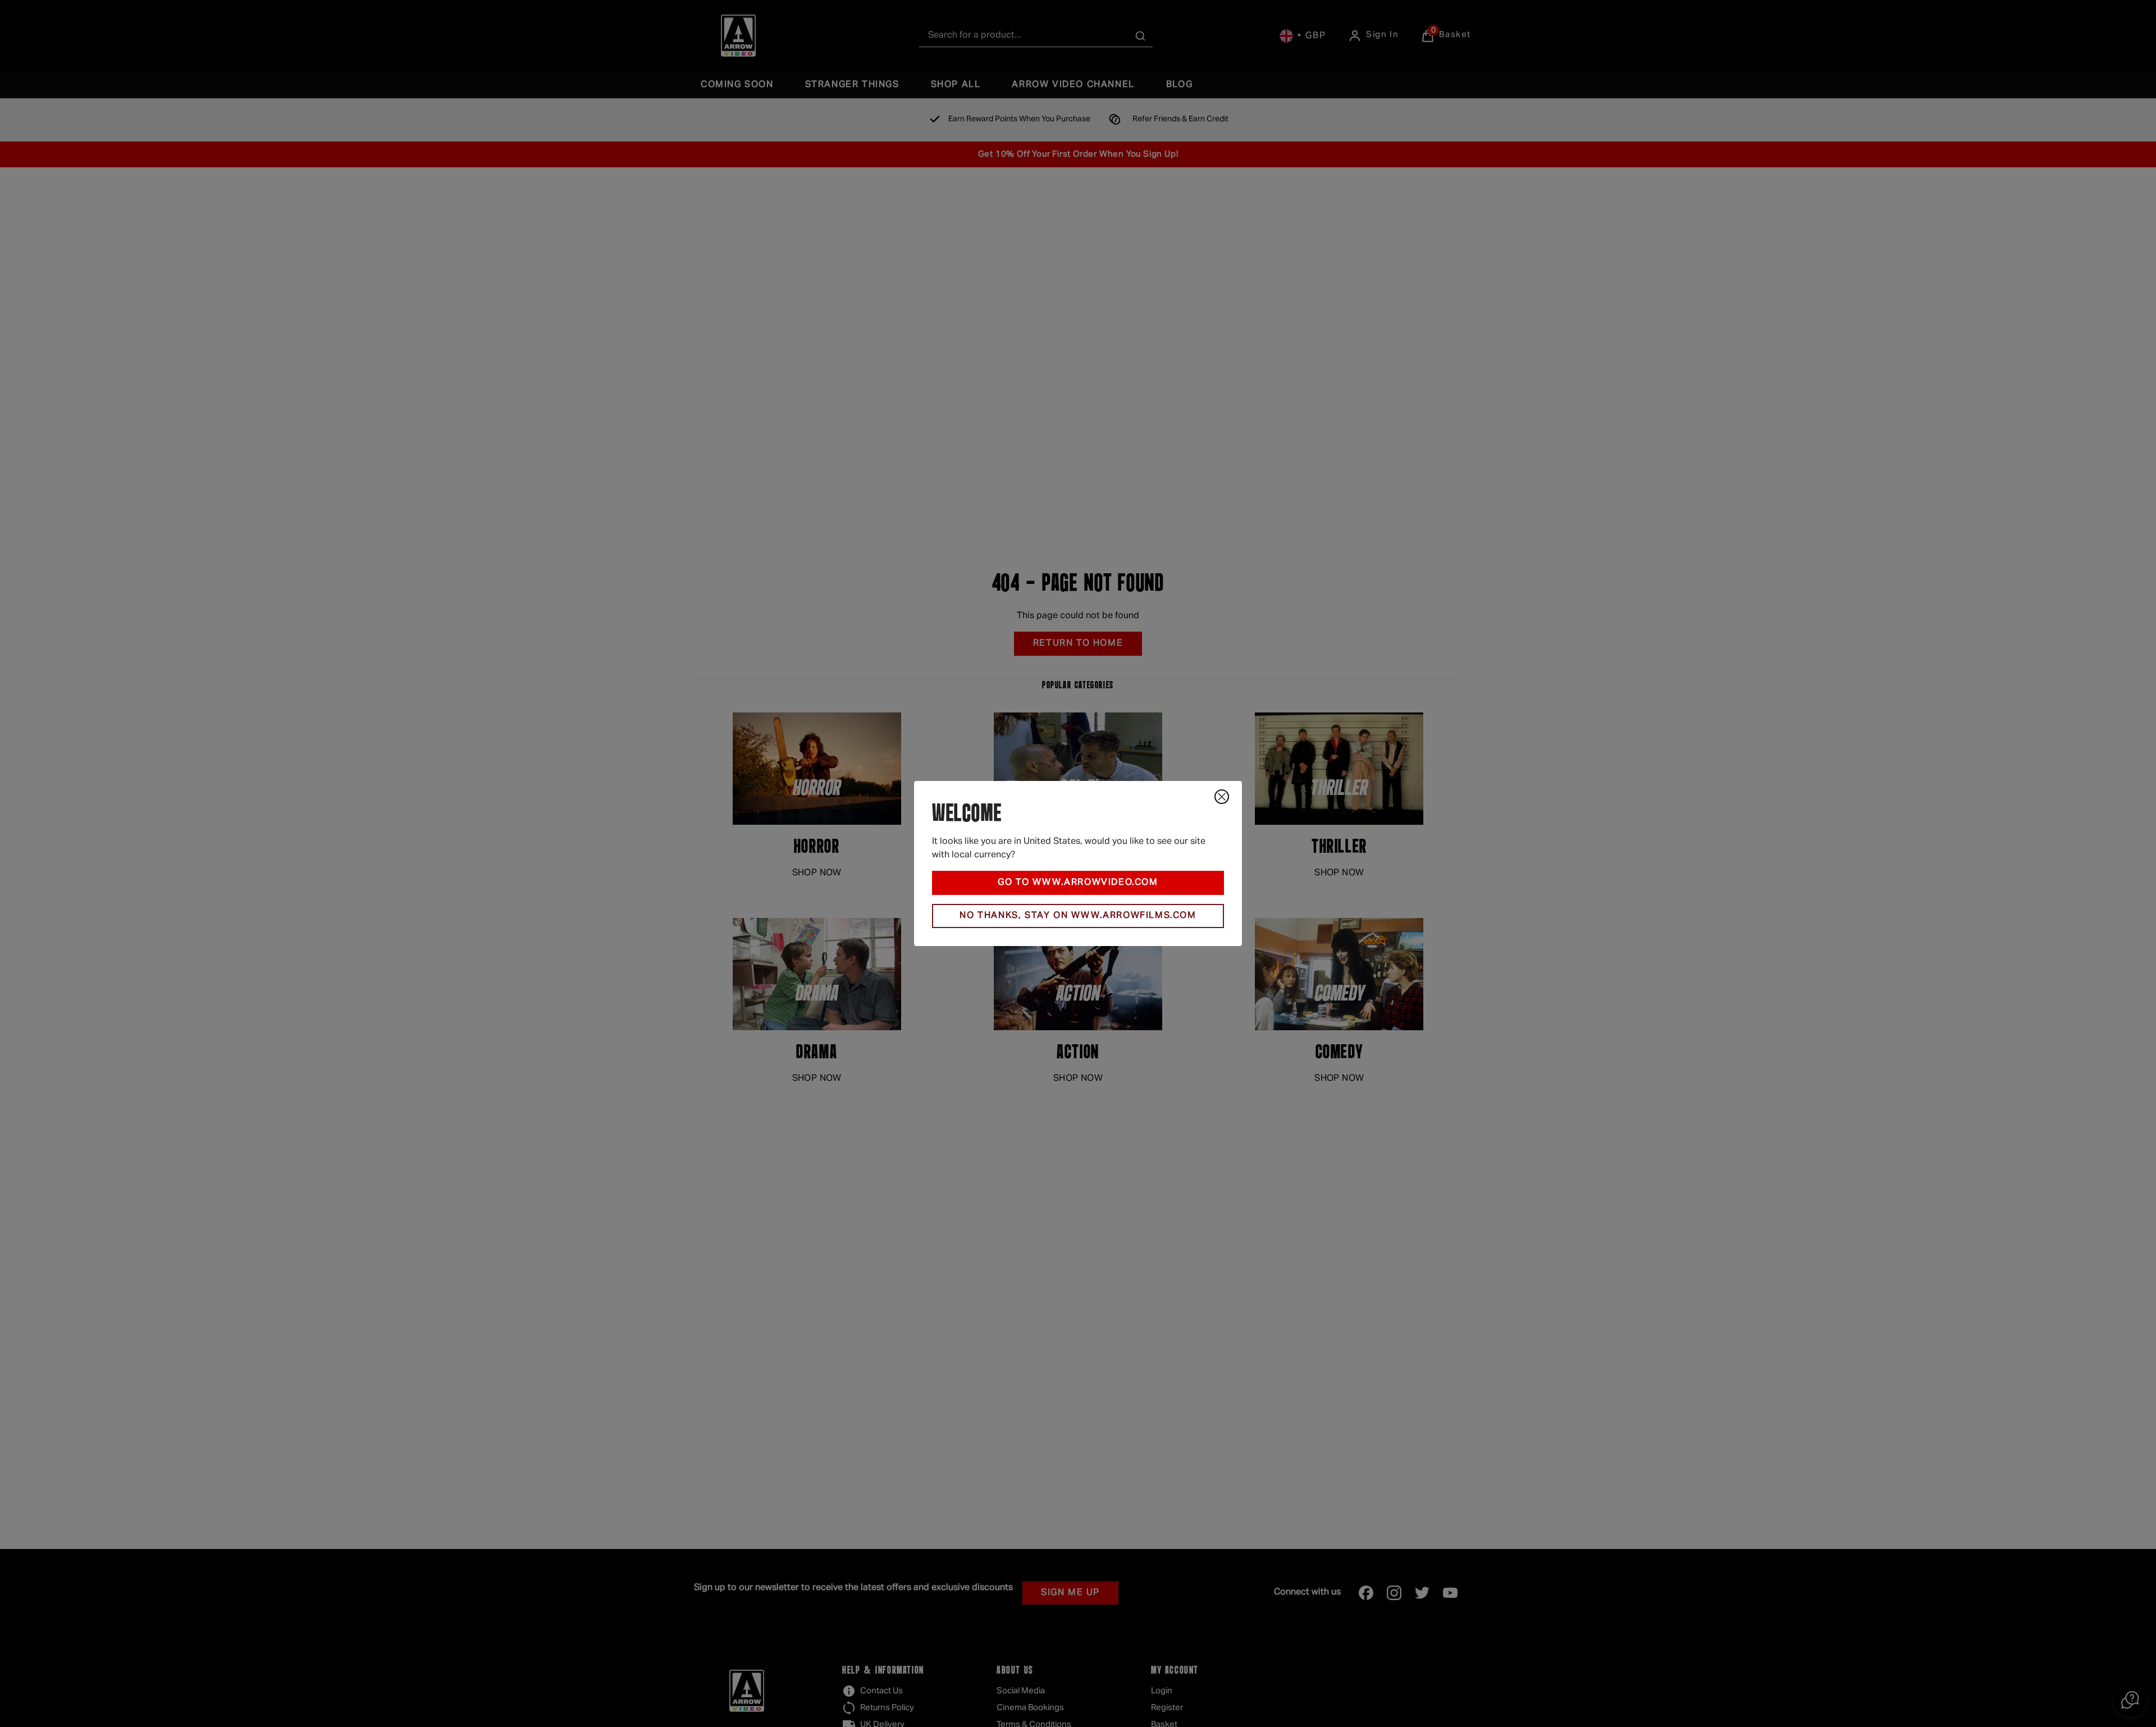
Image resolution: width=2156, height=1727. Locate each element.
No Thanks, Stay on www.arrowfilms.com (1078, 916)
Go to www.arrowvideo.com (1078, 883)
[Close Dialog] (1222, 797)
